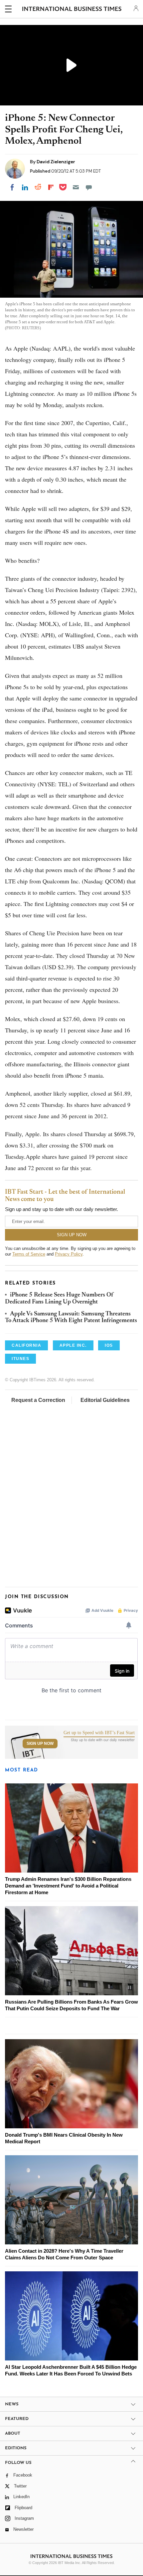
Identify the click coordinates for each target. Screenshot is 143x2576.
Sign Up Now (40, 1743)
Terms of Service (29, 1254)
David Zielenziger (56, 162)
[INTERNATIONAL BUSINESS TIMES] (72, 10)
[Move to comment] (89, 187)
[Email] (76, 187)
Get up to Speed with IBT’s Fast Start (99, 1733)
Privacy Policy (69, 1254)
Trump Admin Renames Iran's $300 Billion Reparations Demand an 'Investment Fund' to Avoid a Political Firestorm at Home (68, 1886)
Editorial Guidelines (105, 1400)
